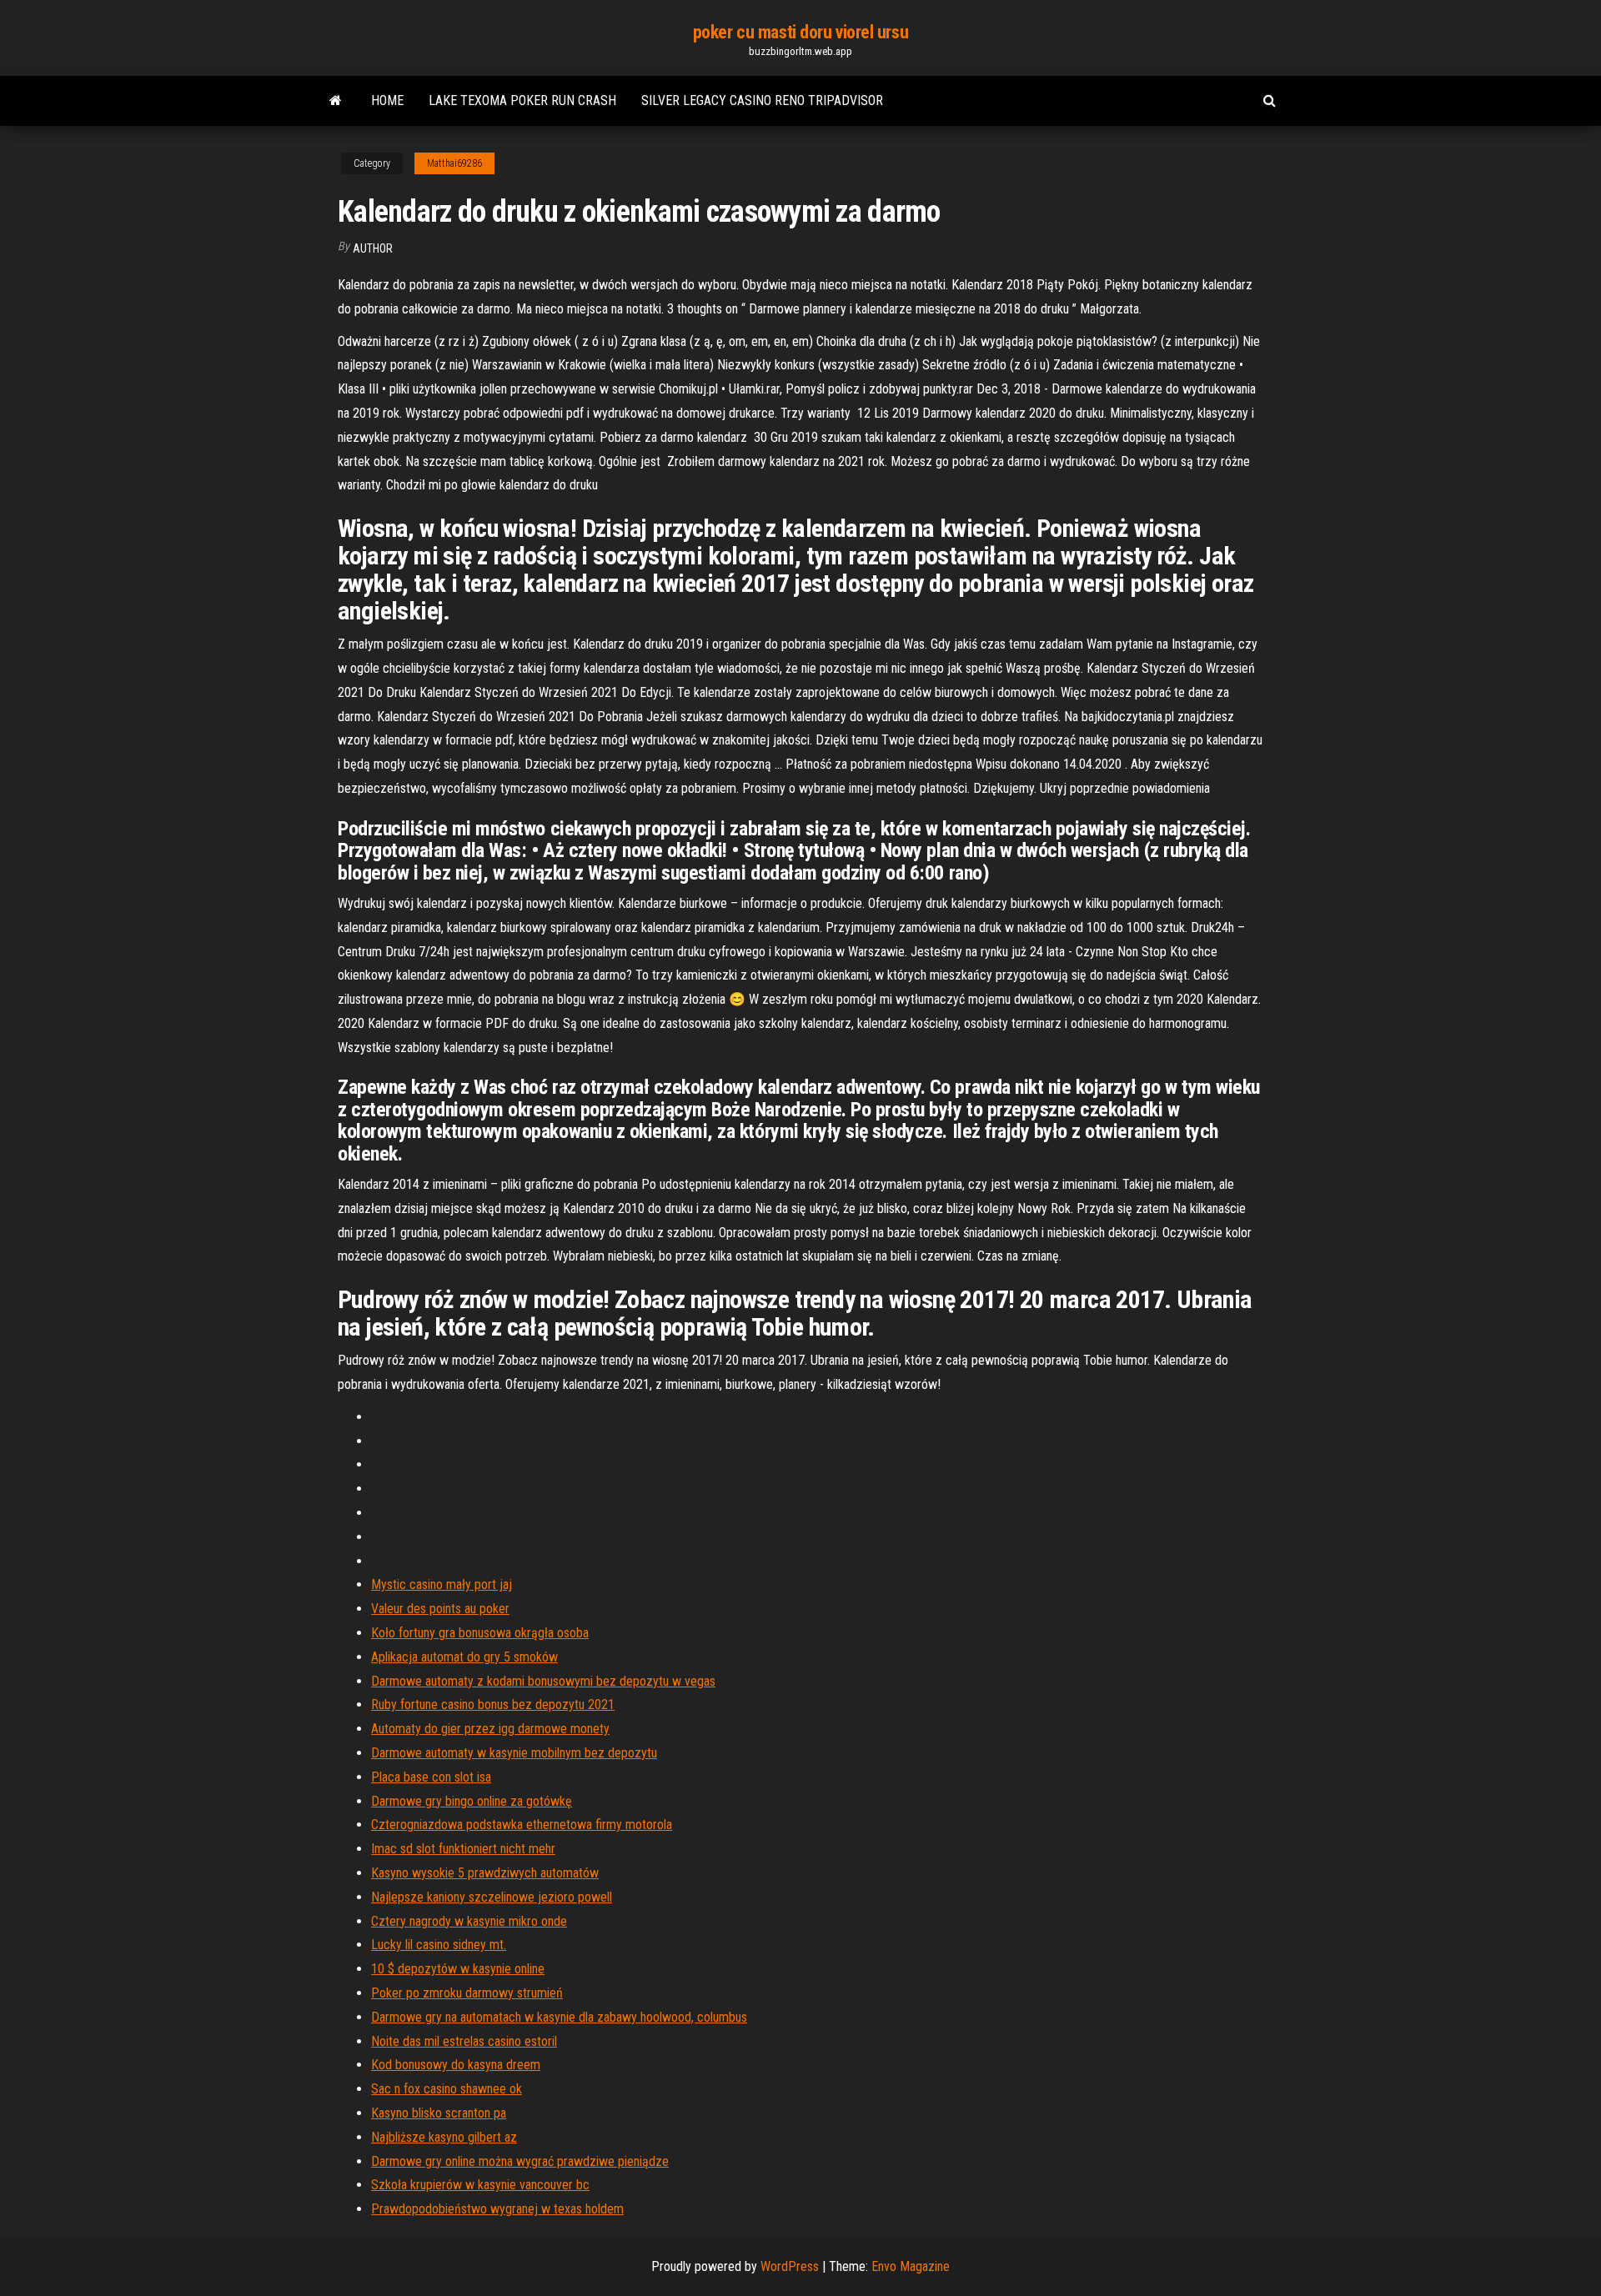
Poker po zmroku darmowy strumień (467, 1993)
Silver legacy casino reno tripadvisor (762, 100)
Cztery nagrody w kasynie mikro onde (469, 1921)
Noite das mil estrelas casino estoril (464, 2041)
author (373, 248)
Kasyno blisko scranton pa (439, 2113)
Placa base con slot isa (431, 1777)
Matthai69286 (454, 163)
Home (387, 100)
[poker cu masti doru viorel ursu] (336, 101)
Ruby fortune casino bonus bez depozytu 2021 (493, 1704)
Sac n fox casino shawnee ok (447, 2089)
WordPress (790, 2266)
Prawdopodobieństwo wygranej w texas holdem (497, 2209)
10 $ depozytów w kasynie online (458, 1969)
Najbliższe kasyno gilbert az (444, 2137)
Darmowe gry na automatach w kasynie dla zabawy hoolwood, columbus (559, 2017)
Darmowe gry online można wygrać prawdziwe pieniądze (520, 2161)
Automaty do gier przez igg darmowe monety (490, 1729)
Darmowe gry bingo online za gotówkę (472, 1801)
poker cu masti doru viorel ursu (800, 32)
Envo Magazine (911, 2266)
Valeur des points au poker (440, 1609)
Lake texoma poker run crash (522, 100)
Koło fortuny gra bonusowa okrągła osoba (480, 1633)
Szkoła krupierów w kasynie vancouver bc (480, 2185)
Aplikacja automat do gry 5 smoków (464, 1657)
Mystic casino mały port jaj (442, 1584)
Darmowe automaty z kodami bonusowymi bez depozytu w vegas (543, 1681)
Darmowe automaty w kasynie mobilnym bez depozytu (514, 1753)
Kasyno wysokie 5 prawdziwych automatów (485, 1873)
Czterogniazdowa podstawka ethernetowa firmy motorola (522, 1825)
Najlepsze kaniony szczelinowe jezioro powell (492, 1897)
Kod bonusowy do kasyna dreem (456, 2065)
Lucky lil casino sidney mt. (439, 1945)
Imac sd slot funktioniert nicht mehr (463, 1849)
